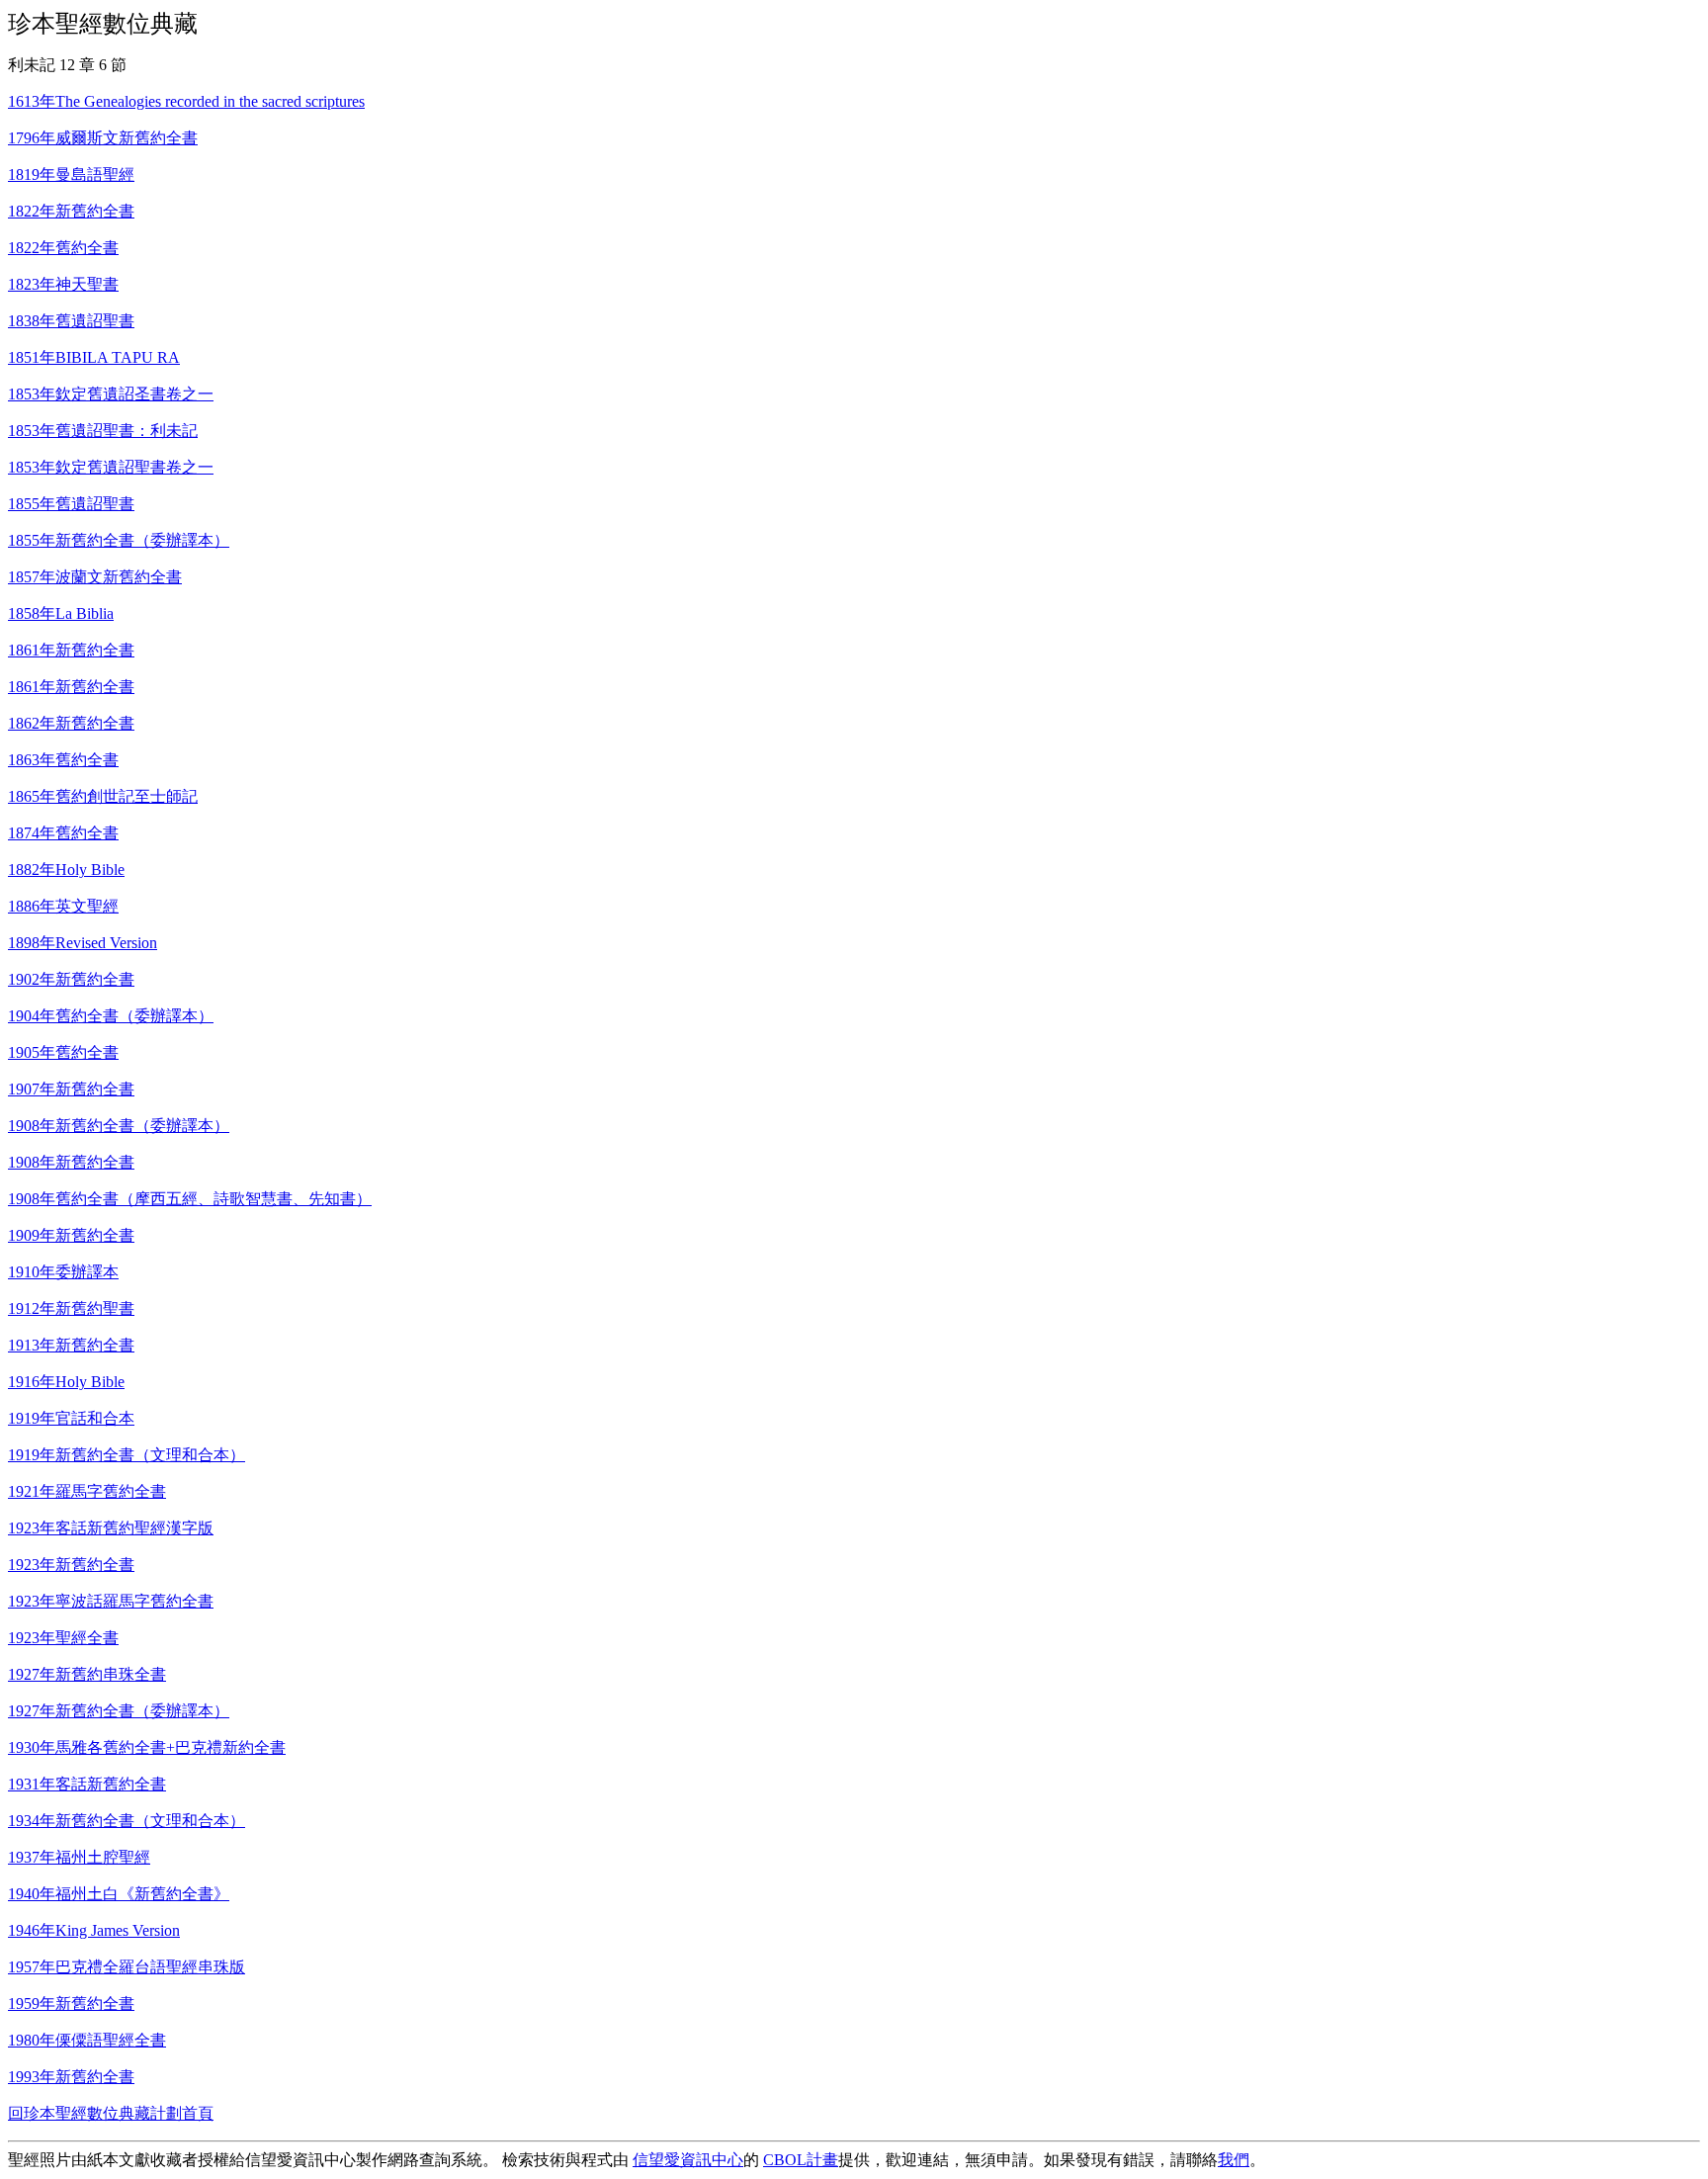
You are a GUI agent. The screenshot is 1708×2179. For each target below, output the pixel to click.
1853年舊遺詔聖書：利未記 (103, 431)
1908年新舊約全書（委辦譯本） (119, 1126)
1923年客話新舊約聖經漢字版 (111, 1528)
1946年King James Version (94, 1930)
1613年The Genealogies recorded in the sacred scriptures (186, 101)
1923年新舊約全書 (71, 1565)
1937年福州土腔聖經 (79, 1857)
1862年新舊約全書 (71, 723)
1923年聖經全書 (63, 1638)
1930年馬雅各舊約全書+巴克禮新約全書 (147, 1747)
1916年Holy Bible (66, 1382)
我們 (1234, 2160)
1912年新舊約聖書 (71, 1308)
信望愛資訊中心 (688, 2160)
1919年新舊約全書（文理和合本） (127, 1455)
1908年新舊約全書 (71, 1162)
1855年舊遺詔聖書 (71, 504)
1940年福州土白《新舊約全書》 (119, 1894)
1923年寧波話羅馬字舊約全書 (111, 1601)
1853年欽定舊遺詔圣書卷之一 (111, 394)
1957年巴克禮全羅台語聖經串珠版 (127, 1967)
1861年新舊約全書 (71, 650)
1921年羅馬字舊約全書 (87, 1491)
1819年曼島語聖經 (71, 174)
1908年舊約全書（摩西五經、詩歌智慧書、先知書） (190, 1199)
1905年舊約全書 (63, 1052)
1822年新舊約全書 (71, 211)
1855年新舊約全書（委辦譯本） (119, 540)
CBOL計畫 (801, 2160)
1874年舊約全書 (63, 833)
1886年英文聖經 (63, 906)
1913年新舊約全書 (71, 1345)
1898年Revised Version (83, 943)
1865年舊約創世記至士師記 (103, 796)
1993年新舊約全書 (71, 2077)
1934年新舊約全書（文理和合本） (127, 1821)
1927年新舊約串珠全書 (87, 1674)
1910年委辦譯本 (63, 1272)
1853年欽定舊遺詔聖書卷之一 (111, 467)
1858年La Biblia (61, 613)
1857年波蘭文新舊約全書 (95, 577)
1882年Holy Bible (66, 870)
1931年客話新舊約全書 (87, 1784)
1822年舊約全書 (63, 248)
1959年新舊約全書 (71, 2004)
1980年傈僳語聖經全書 (87, 2040)
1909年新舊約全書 (71, 1235)
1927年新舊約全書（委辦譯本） (119, 1711)
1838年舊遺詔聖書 (71, 321)
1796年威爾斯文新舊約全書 (103, 138)
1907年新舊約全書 (71, 1089)
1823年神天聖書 (63, 284)
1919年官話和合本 (71, 1418)
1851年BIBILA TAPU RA (94, 357)
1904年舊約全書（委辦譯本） (111, 1016)
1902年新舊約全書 (71, 979)
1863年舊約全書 (63, 760)
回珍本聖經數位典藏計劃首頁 (111, 2113)
